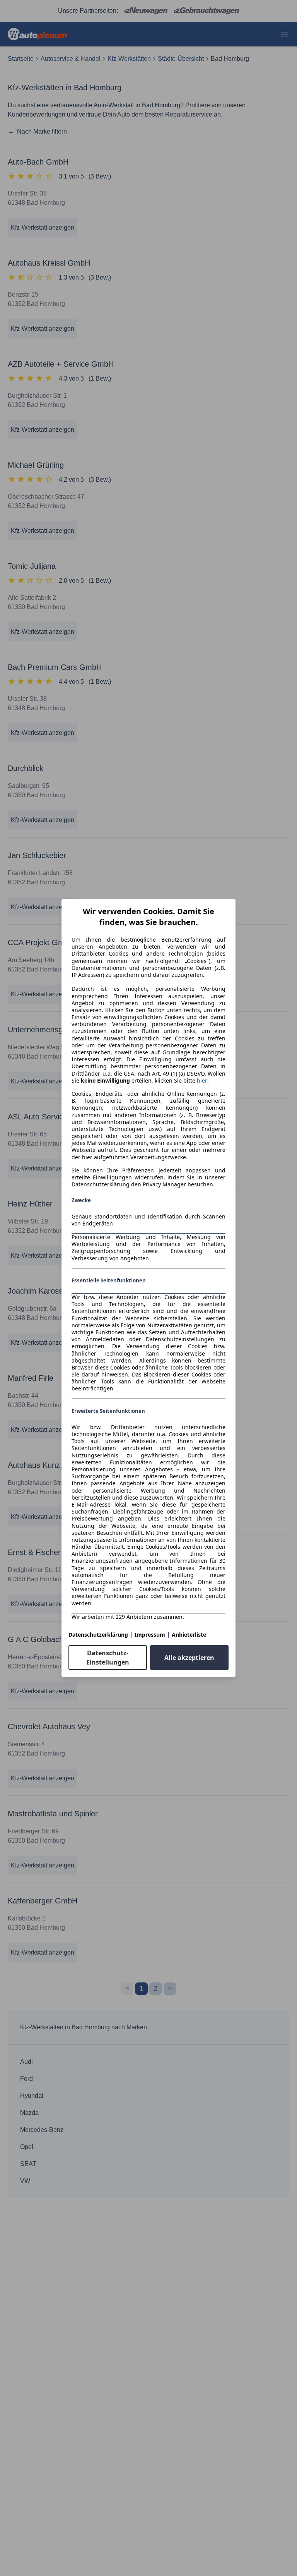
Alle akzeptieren (189, 1658)
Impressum (150, 1635)
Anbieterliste (189, 1635)
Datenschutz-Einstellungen (108, 1658)
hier (202, 1081)
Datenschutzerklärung (98, 1635)
